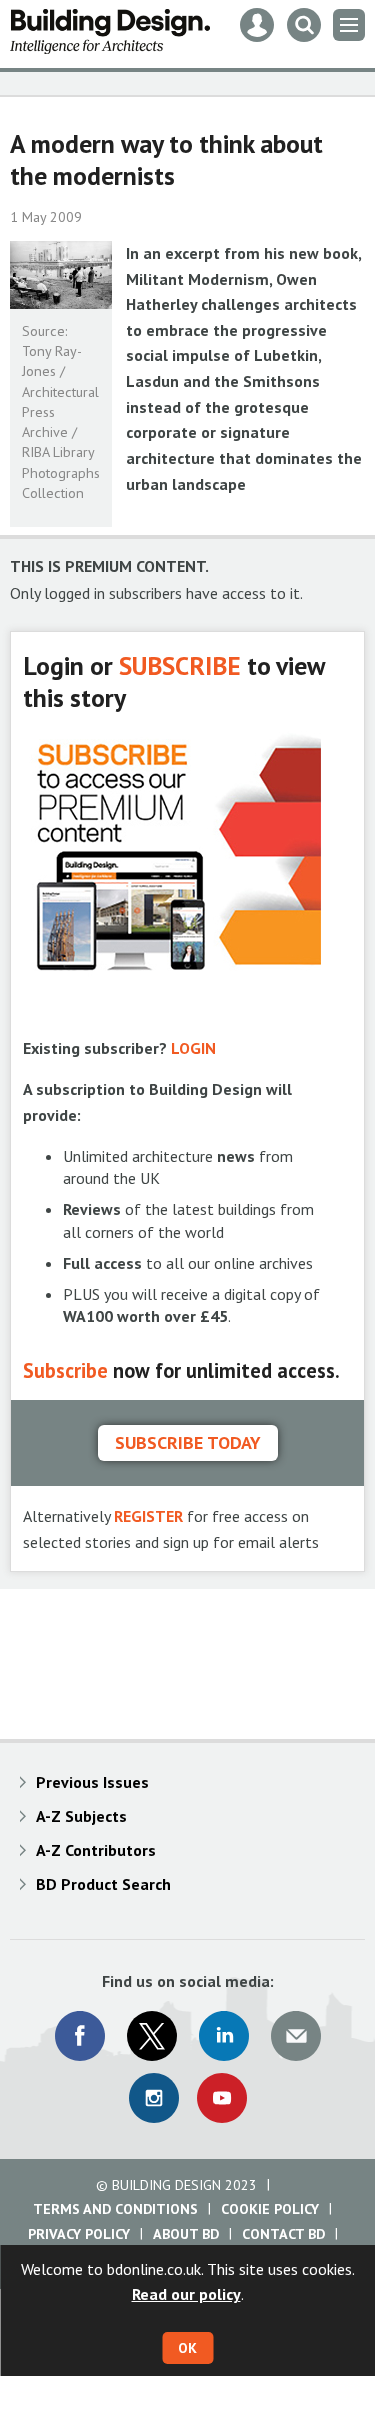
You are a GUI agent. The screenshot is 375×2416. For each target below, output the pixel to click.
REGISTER (148, 1516)
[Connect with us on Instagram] (154, 2098)
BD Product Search (103, 1884)
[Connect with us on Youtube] (222, 2098)
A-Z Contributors (96, 1850)
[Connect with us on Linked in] (224, 2036)
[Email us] (296, 2036)
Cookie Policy (270, 2209)
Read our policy (186, 2294)
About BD (186, 2234)
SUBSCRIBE (180, 665)
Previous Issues (92, 1782)
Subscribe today (188, 1442)
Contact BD (283, 2234)
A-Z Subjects (81, 1816)
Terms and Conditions (115, 2209)
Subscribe (65, 1370)
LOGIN (193, 1048)
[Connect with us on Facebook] (80, 2036)
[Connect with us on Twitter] (152, 2036)
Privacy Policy (79, 2234)
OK (187, 2348)
